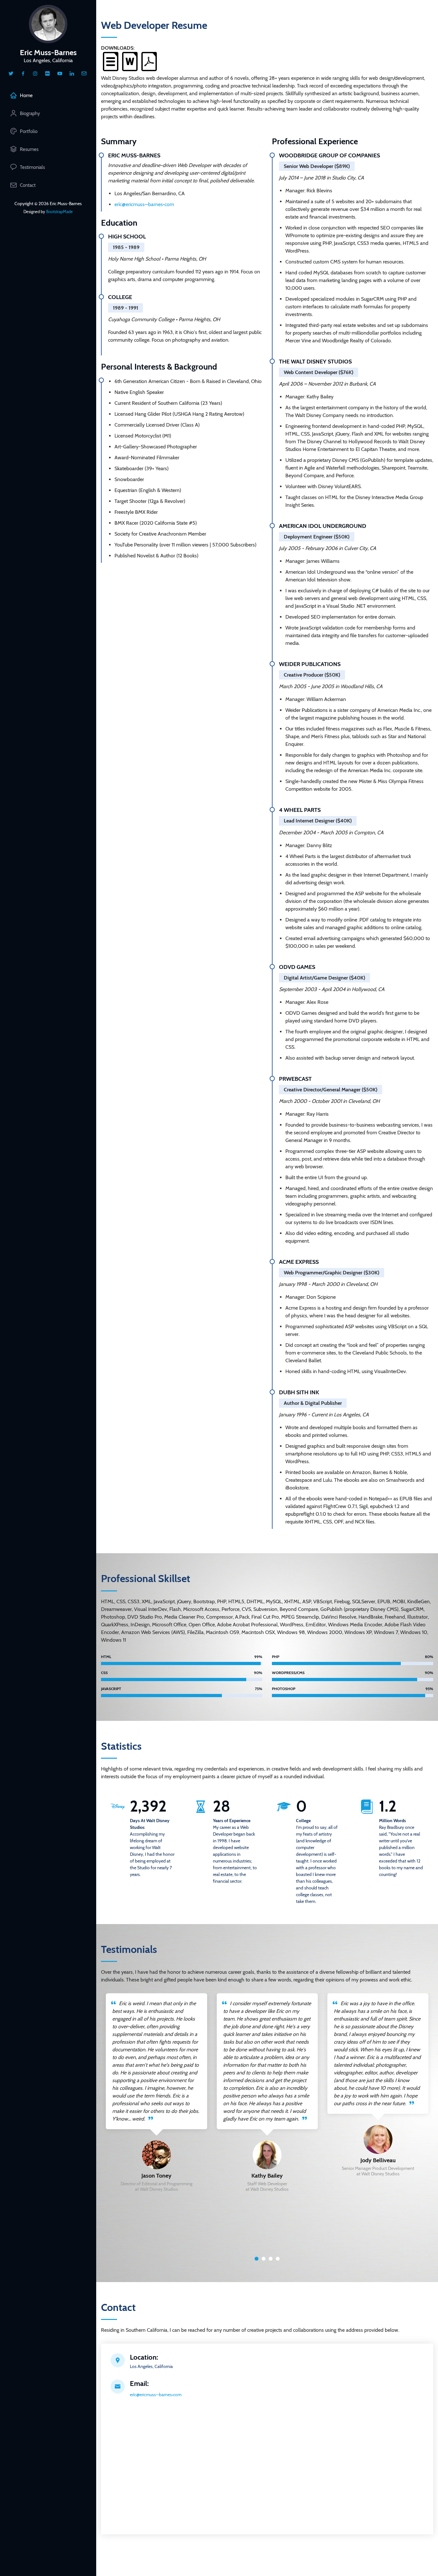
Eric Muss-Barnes (48, 52)
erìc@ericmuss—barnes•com (144, 204)
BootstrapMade (59, 212)
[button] (257, 2259)
